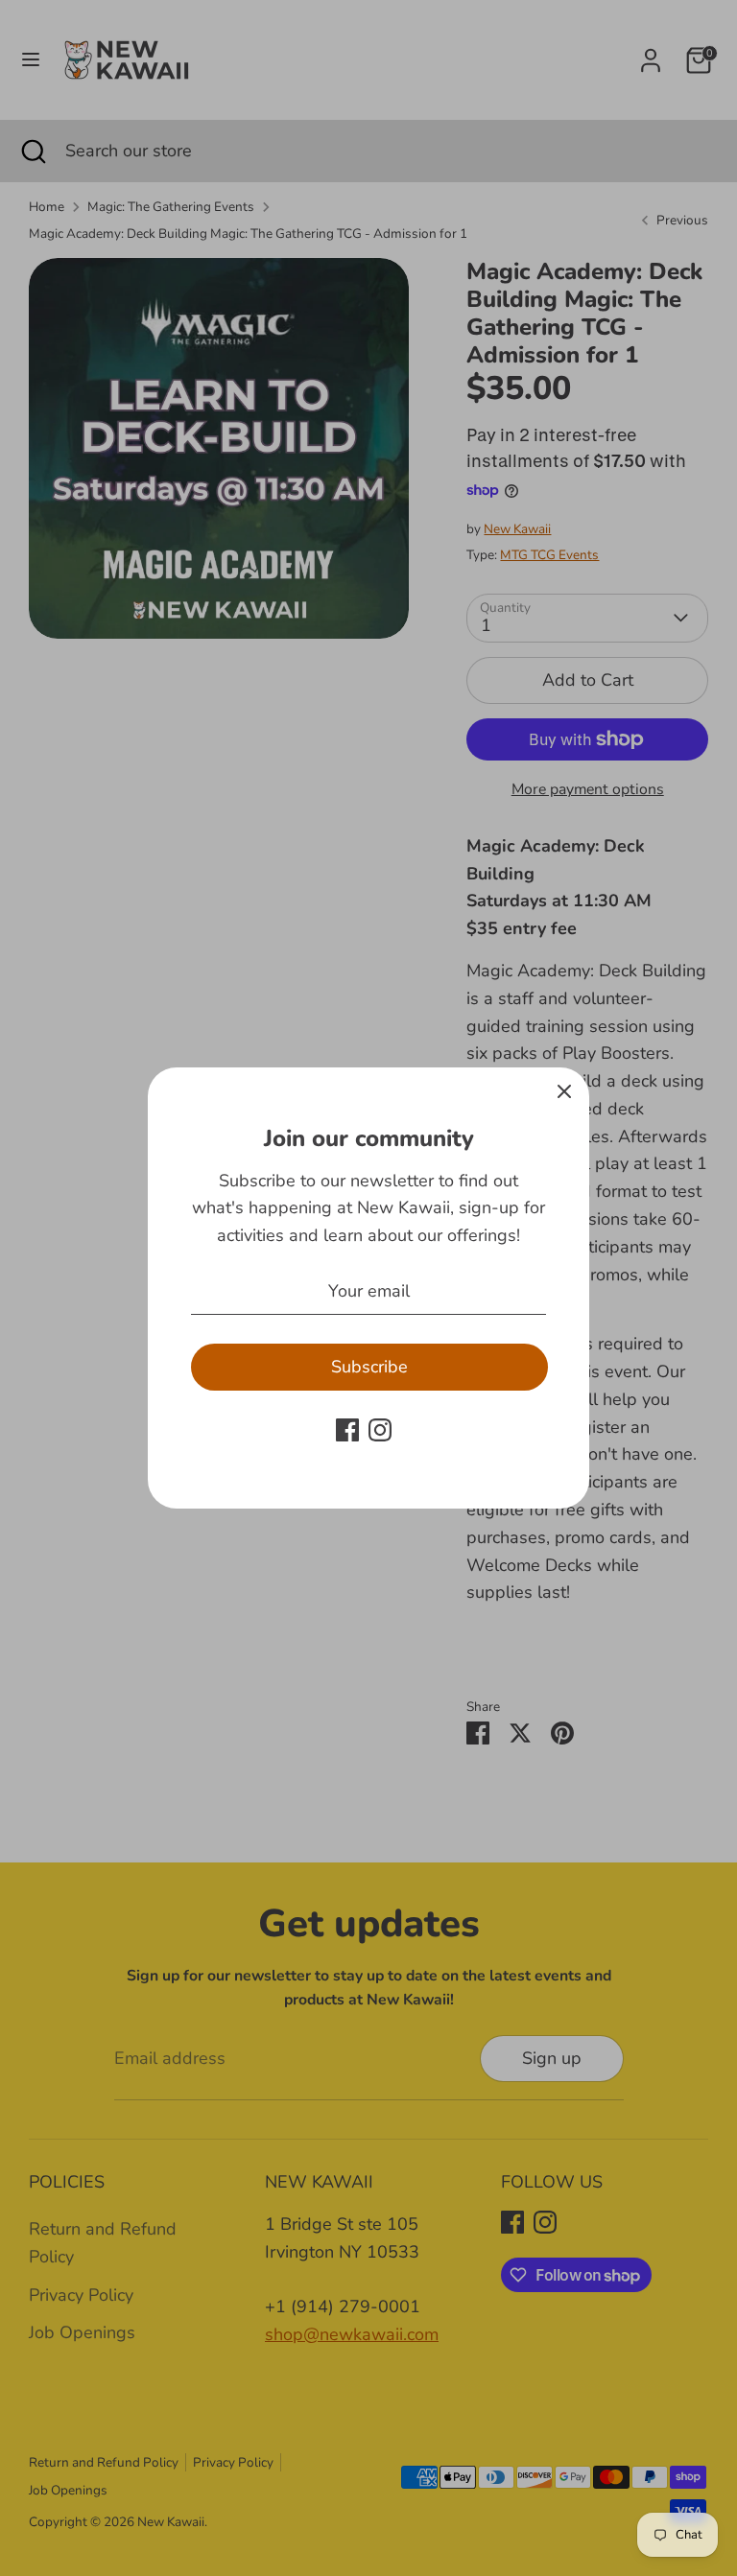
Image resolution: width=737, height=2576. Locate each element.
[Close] (564, 1092)
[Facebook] (347, 1430)
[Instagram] (380, 1430)
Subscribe (369, 1367)
